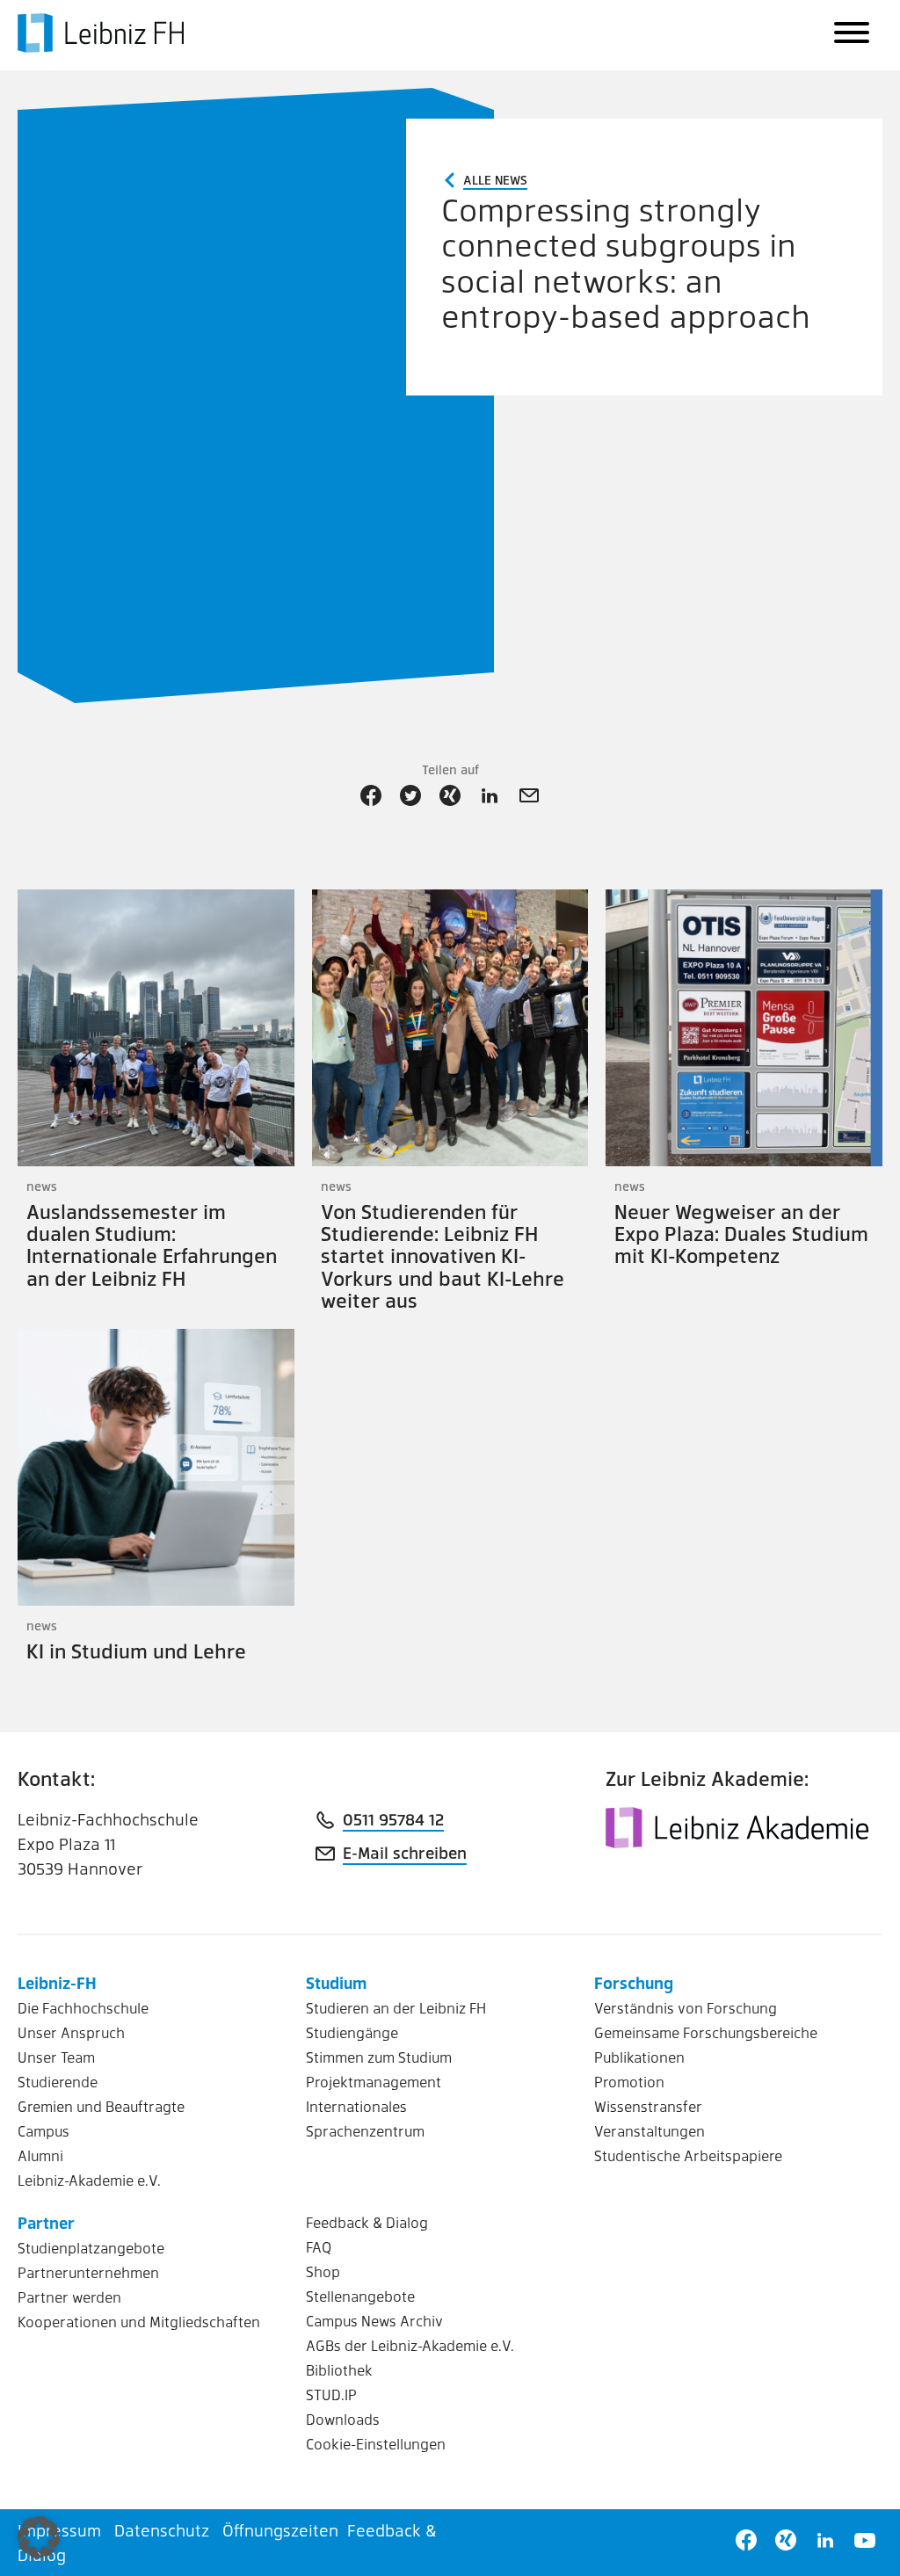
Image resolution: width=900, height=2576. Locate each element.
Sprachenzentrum (365, 2131)
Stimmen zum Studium (379, 2057)
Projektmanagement (374, 2082)
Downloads (343, 2419)
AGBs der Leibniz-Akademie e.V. (410, 2345)
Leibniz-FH (57, 1982)
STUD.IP (331, 2395)
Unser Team (56, 2057)
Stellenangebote (360, 2296)
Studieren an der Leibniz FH (396, 2008)
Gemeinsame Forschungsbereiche (706, 2032)
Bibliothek (339, 2370)
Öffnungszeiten (280, 2530)
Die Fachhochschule (83, 2008)
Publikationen (639, 2057)
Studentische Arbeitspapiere (688, 2155)
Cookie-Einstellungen (376, 2444)
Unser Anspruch (71, 2032)
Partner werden (69, 2297)
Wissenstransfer (648, 2106)
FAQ (319, 2247)
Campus (44, 2131)
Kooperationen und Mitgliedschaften (139, 2322)
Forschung (634, 1982)
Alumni (40, 2155)
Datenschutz (162, 2530)
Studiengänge (352, 2032)
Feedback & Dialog (367, 2222)
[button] (39, 2537)
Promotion (629, 2082)
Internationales (356, 2106)
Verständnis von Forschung (686, 2008)
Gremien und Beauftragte (101, 2106)
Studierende (58, 2082)
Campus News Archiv (374, 2321)
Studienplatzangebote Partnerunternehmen (91, 2260)
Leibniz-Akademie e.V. (89, 2180)
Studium (336, 1982)
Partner (46, 2222)
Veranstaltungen (650, 2131)
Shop (323, 2271)
